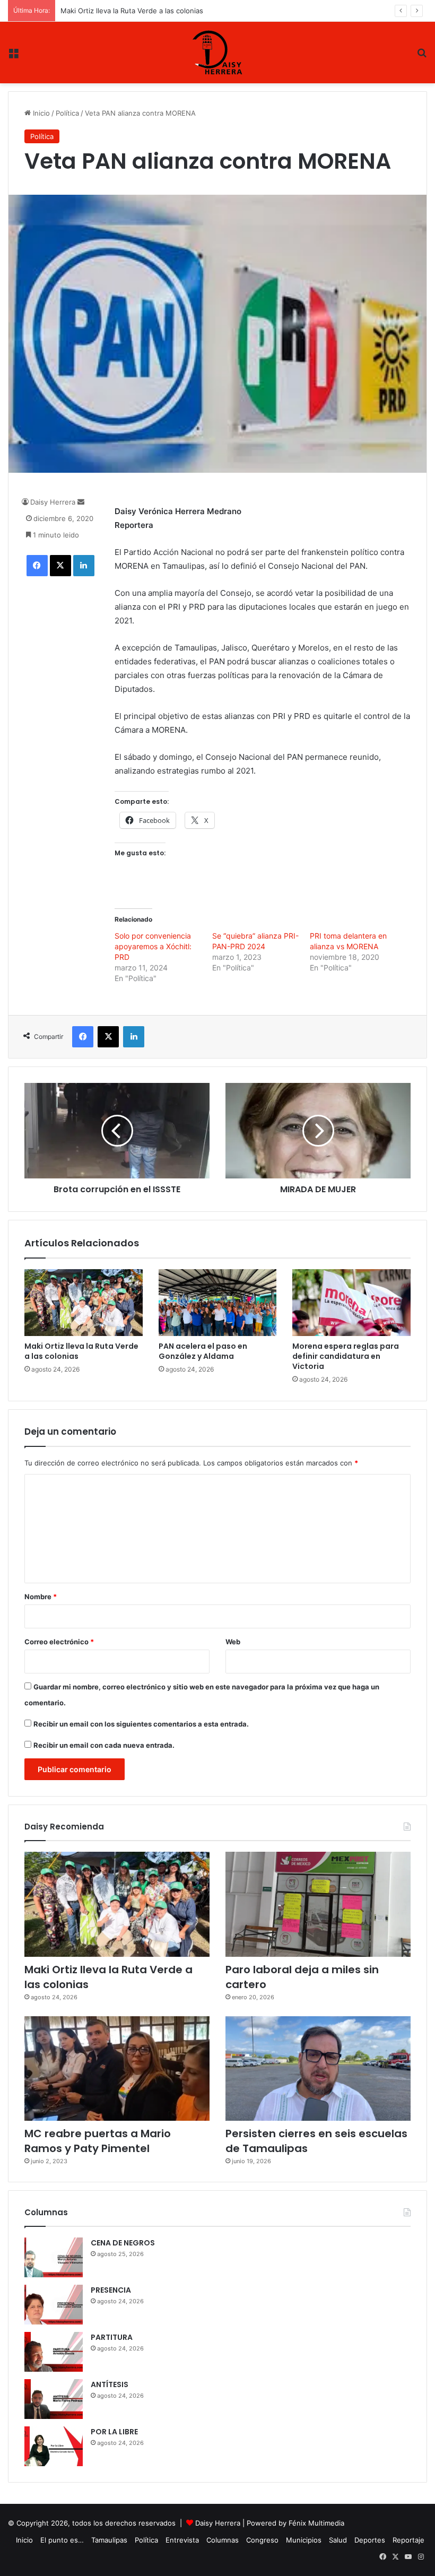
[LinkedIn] (84, 566)
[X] (60, 566)
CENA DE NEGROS (123, 2243)
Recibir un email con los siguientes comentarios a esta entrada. (141, 1724)
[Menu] (13, 57)
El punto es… (62, 2540)
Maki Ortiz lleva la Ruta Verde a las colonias (81, 1351)
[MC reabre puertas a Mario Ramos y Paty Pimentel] (117, 2068)
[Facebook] (37, 566)
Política (67, 113)
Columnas (223, 2540)
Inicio (40, 113)
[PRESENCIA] (54, 2305)
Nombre (41, 1597)
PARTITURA (112, 2337)
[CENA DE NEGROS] (54, 2257)
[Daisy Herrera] (217, 53)
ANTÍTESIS (110, 2384)
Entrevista (182, 2540)
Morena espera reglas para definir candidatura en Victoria (346, 1356)
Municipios (304, 2540)
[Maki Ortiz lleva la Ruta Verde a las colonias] (84, 1303)
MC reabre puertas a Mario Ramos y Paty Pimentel (98, 2141)
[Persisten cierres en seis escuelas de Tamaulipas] (318, 2068)
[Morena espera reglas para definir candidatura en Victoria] (351, 1303)
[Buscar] (422, 57)
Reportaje (408, 2540)
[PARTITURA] (54, 2352)
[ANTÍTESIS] (54, 2399)
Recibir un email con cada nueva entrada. (104, 1745)
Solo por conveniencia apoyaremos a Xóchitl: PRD (153, 946)
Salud (338, 2540)
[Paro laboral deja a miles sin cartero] (318, 1904)
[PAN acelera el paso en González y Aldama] (218, 1303)
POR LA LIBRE (114, 2432)
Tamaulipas (109, 2540)
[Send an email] (81, 502)
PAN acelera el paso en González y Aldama (131, 11)
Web (233, 1642)
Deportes (370, 2540)
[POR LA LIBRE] (54, 2446)
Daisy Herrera (53, 502)
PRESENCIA (111, 2290)
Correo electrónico (59, 1642)
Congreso (262, 2540)
